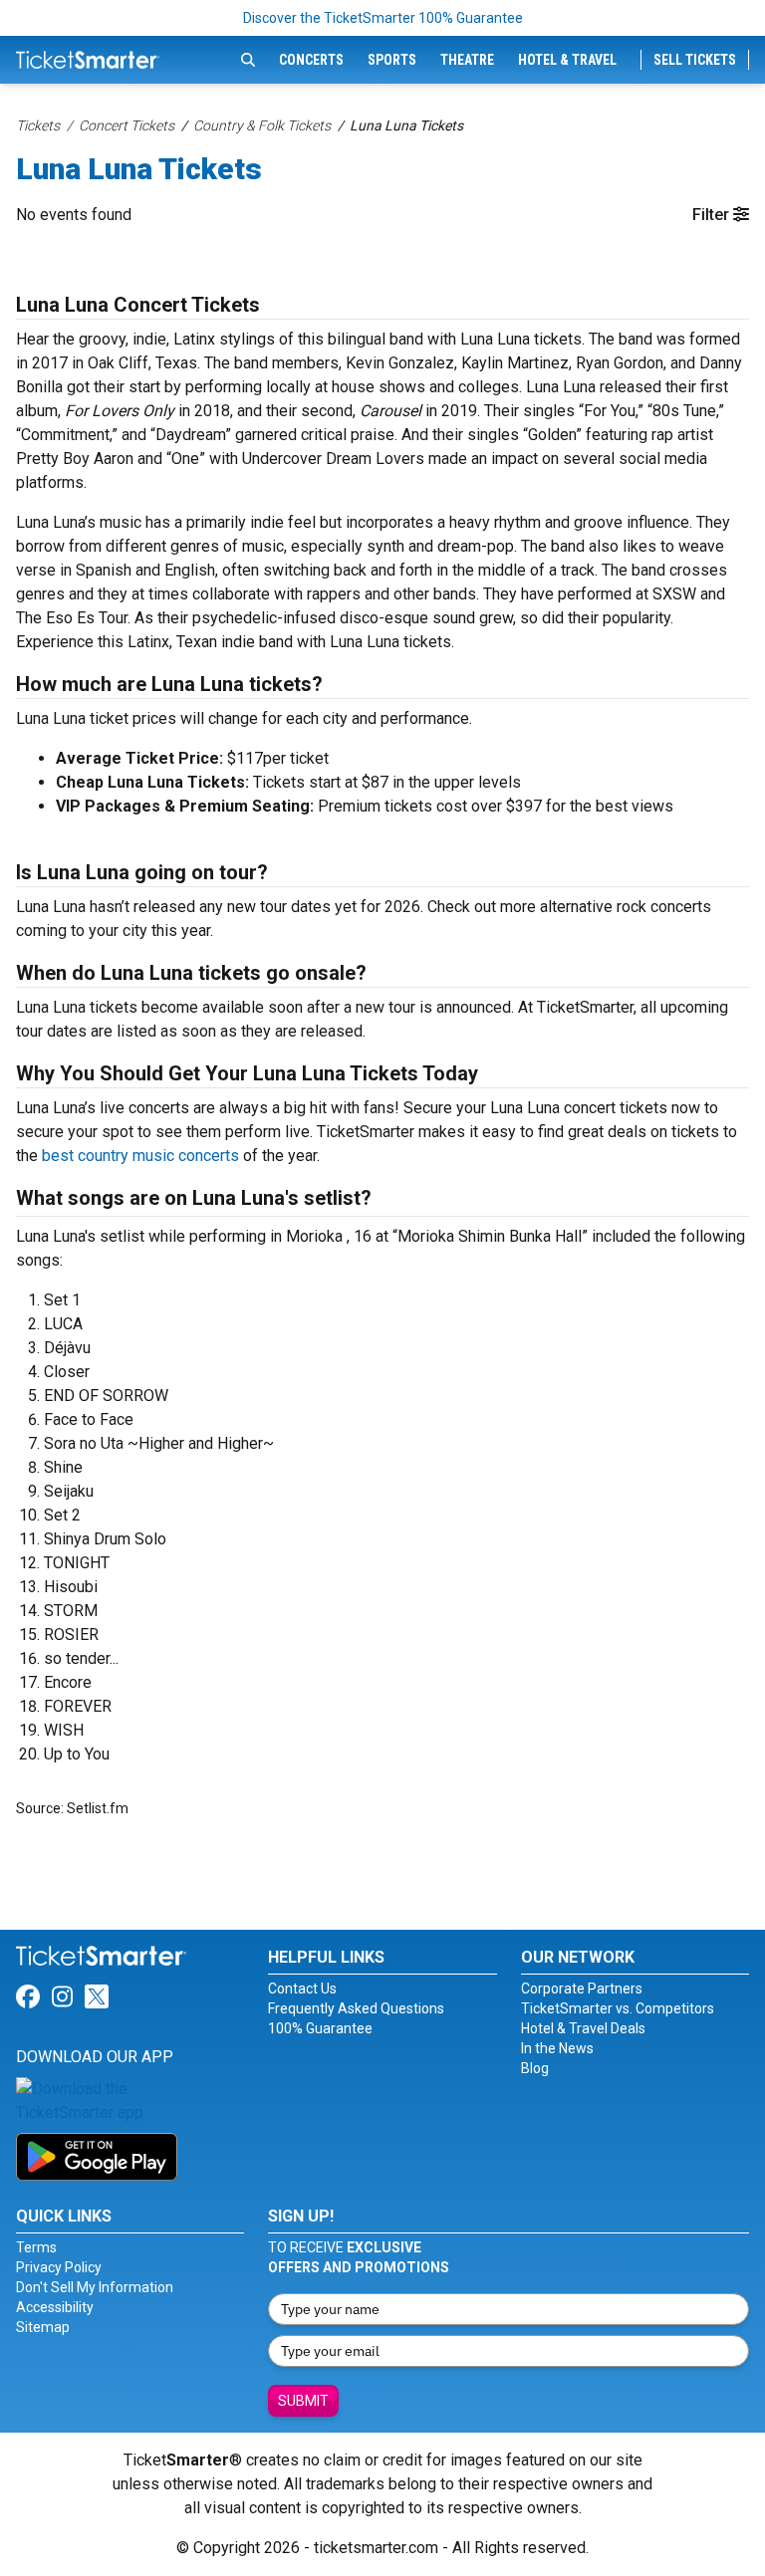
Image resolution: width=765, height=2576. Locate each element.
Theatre (467, 60)
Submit (303, 2401)
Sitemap (43, 2327)
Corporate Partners (582, 1989)
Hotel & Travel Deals (583, 2028)
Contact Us (302, 1989)
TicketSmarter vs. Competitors (618, 2008)
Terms (36, 2247)
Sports (392, 60)
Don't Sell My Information (95, 2287)
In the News (557, 2048)
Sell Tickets (695, 60)
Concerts (311, 60)
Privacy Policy (59, 2267)
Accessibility (55, 2307)
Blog (535, 2068)
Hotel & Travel (567, 60)
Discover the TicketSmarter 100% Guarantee (383, 18)
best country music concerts (140, 1156)
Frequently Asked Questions (356, 2008)
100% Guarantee (320, 2028)
